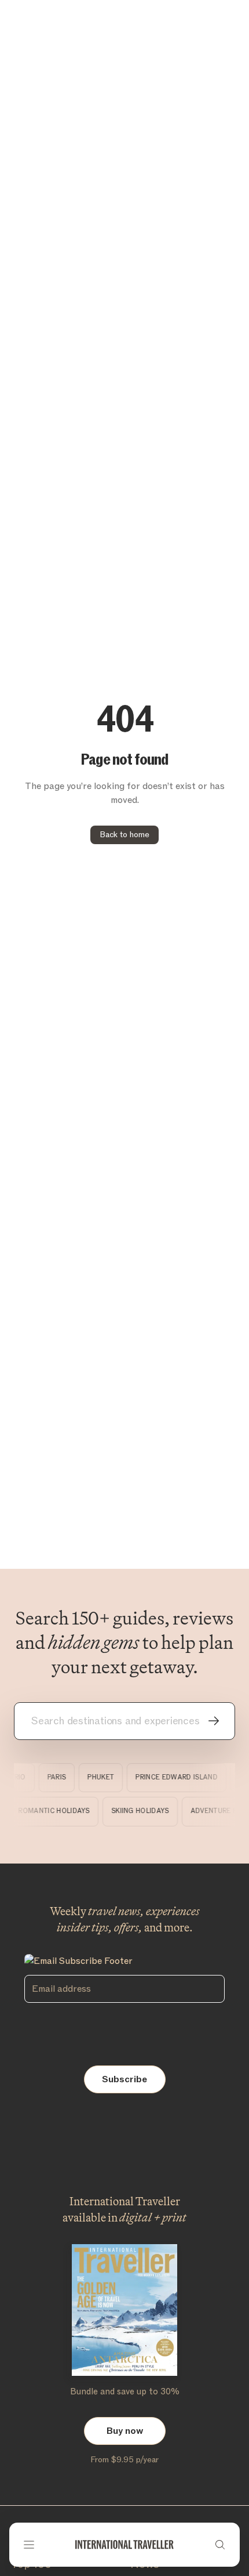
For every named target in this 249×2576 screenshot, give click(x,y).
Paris (52, 1777)
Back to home (124, 835)
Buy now (125, 2431)
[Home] (124, 2545)
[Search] (220, 2545)
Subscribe (124, 2079)
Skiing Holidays (151, 1811)
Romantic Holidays (65, 1811)
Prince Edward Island (173, 1777)
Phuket (97, 1777)
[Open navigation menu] (29, 2545)
